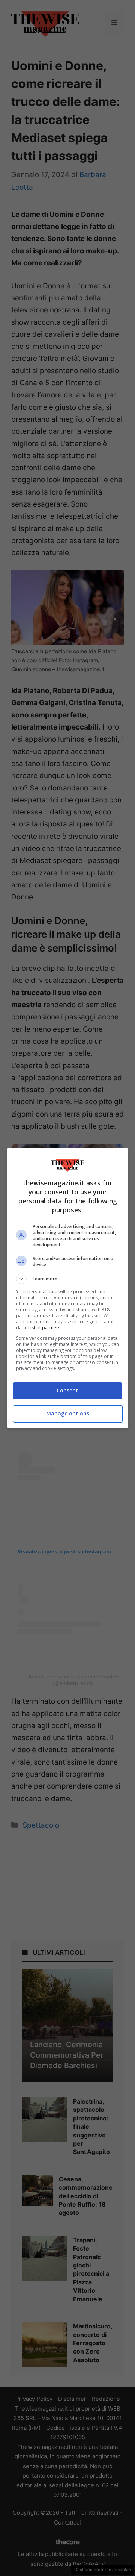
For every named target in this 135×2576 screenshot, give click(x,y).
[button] (67, 1279)
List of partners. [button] (45, 1328)
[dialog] (67, 1288)
